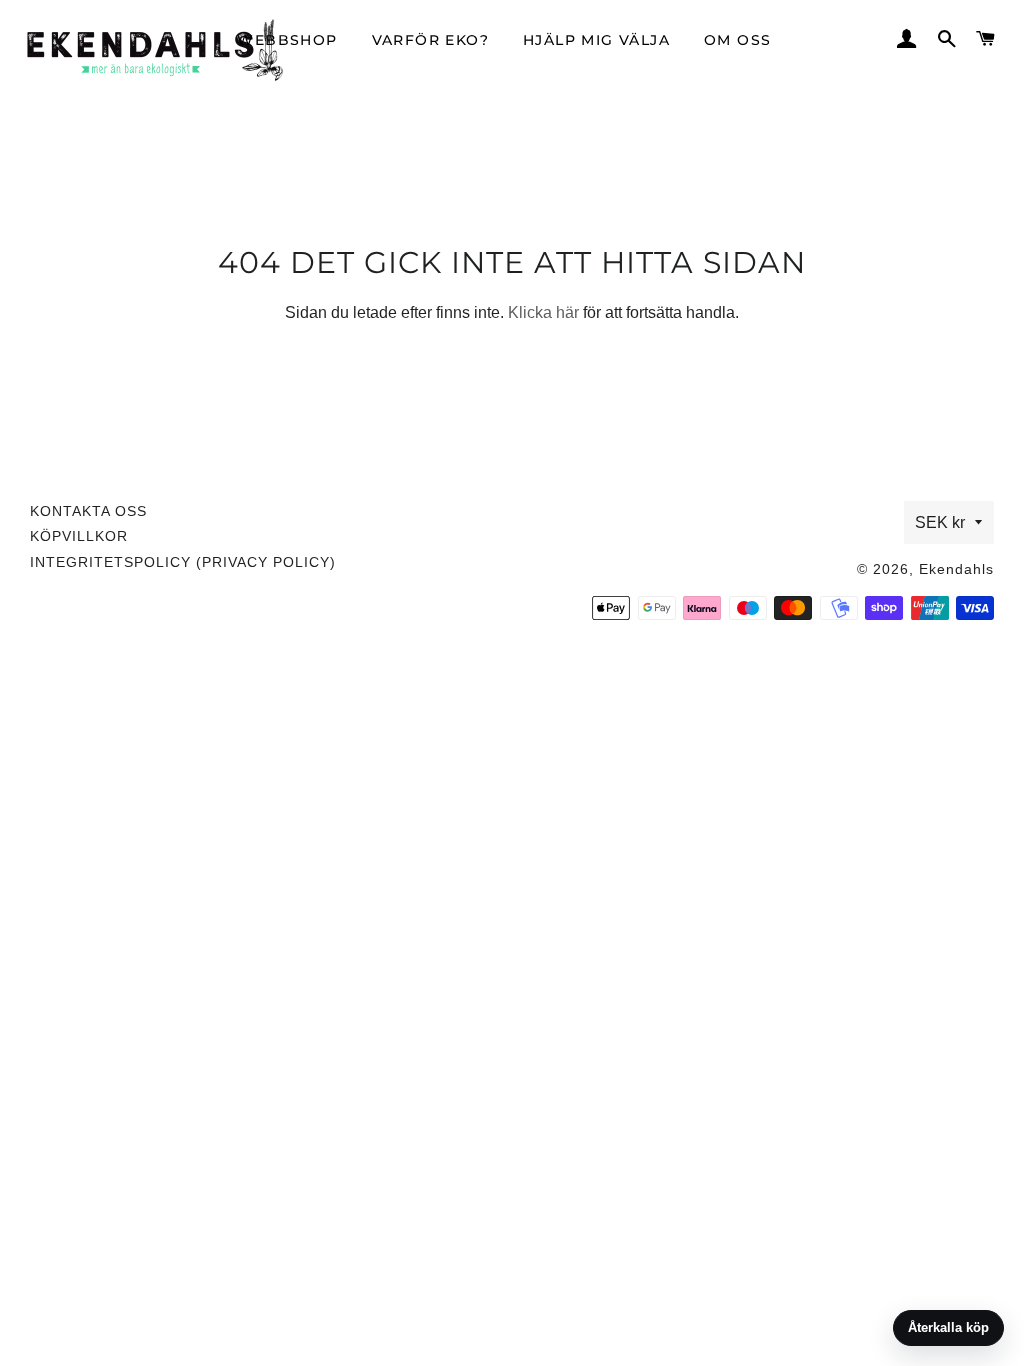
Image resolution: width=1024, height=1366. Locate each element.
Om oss (737, 40)
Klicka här (543, 312)
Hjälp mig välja (596, 40)
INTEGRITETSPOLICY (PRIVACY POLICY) (183, 562)
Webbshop (287, 40)
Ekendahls (956, 569)
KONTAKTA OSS (88, 511)
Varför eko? (430, 40)
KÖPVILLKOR (79, 536)
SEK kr (940, 522)
